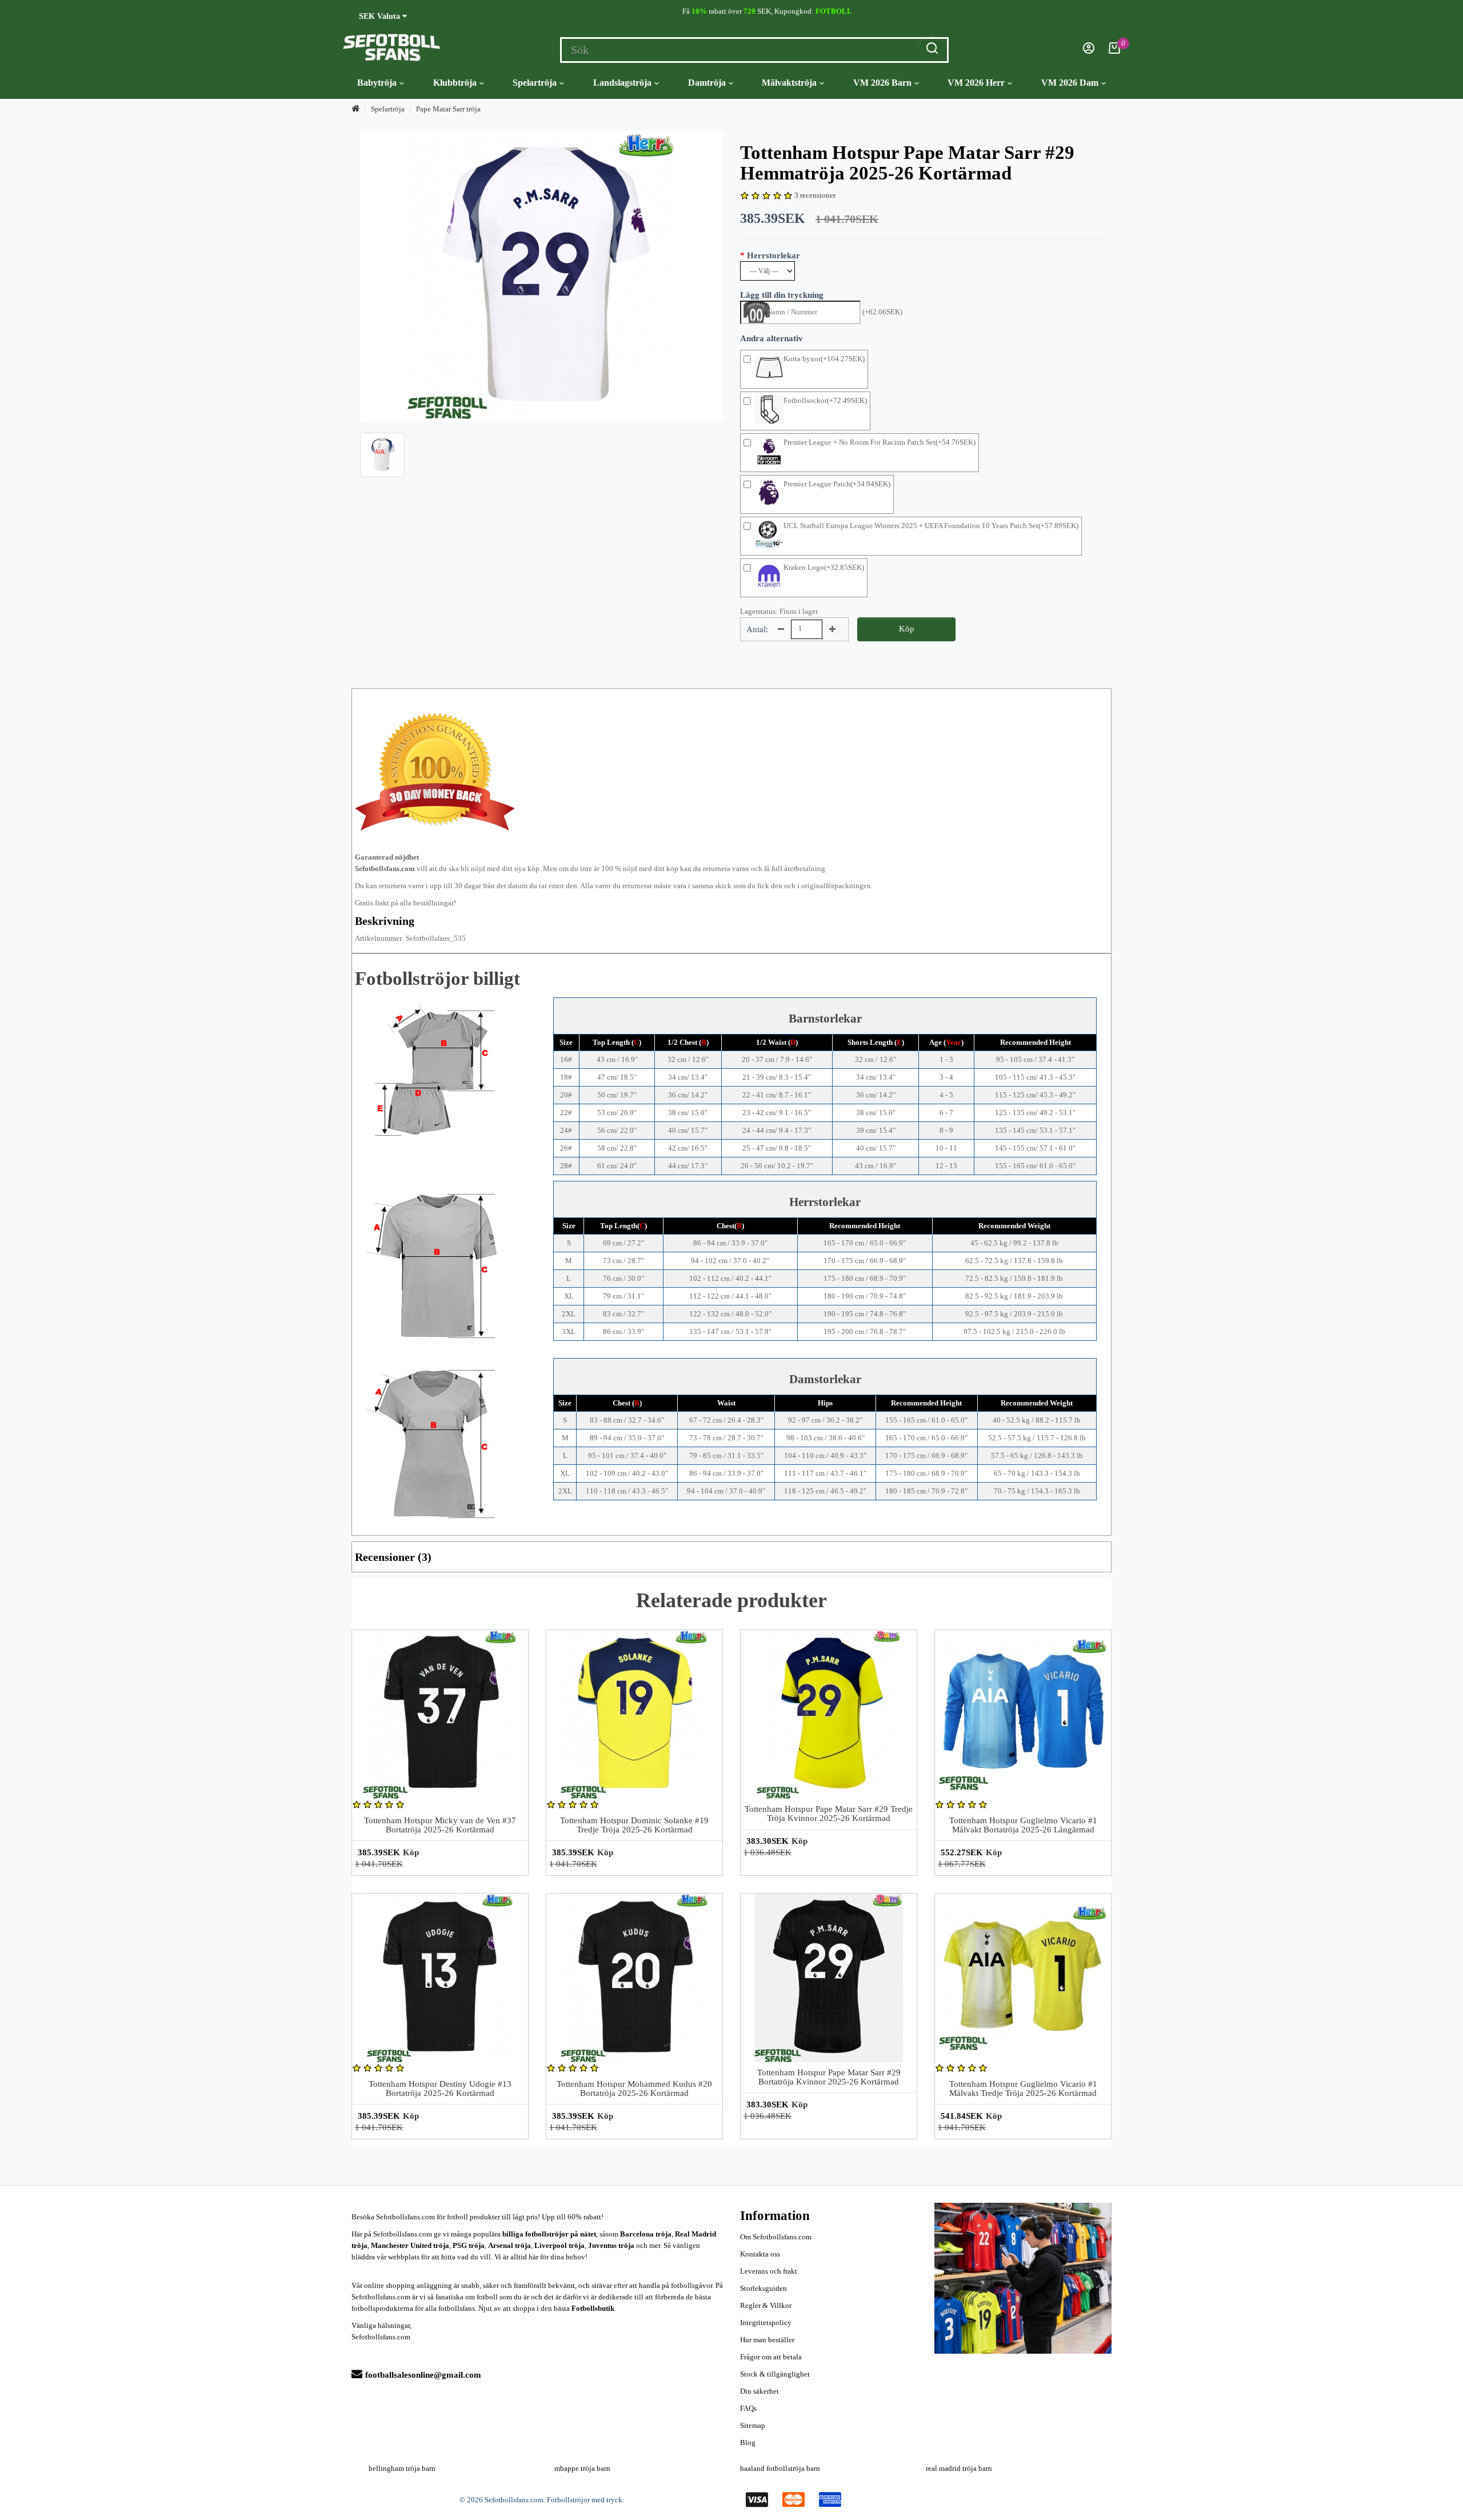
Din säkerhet (760, 2391)
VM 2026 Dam (1070, 83)
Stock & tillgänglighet (775, 2374)
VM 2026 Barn (882, 83)
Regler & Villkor (766, 2305)
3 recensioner (815, 195)
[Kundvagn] (1114, 51)
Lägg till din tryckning (782, 295)
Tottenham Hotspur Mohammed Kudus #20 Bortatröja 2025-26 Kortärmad (634, 2089)
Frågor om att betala (771, 2357)
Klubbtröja (455, 83)
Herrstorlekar (774, 255)
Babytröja (377, 83)
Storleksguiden (764, 2288)
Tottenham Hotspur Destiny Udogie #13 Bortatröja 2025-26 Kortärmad (440, 2089)
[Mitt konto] (1089, 51)
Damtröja (707, 83)
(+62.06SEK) (882, 312)
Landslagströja (622, 83)
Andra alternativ (772, 338)
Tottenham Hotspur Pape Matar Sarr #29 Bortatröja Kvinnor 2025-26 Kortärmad (829, 2077)
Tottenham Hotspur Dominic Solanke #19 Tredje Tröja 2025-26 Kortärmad (634, 1825)
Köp (907, 629)
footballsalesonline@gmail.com (423, 2375)
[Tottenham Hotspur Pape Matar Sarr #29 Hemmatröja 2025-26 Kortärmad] (541, 276)
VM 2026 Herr (976, 83)
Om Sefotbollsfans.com (776, 2237)
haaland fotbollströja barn (780, 2468)
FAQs (748, 2408)
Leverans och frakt (769, 2271)
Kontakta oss (760, 2254)
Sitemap (753, 2425)
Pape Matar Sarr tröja (448, 109)
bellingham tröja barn (402, 2468)
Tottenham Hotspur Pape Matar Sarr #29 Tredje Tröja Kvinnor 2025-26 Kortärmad (829, 1814)
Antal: (757, 629)
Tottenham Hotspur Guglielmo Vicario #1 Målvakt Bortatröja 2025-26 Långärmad (1023, 1825)
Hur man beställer (767, 2340)
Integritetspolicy (766, 2323)
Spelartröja (535, 83)
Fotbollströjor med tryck (585, 2500)
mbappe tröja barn (582, 2468)
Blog (748, 2443)
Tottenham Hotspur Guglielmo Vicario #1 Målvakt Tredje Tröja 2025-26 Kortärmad (1023, 2089)
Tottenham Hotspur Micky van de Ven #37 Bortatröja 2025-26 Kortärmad (440, 1825)
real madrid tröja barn (959, 2468)
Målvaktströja (789, 83)
